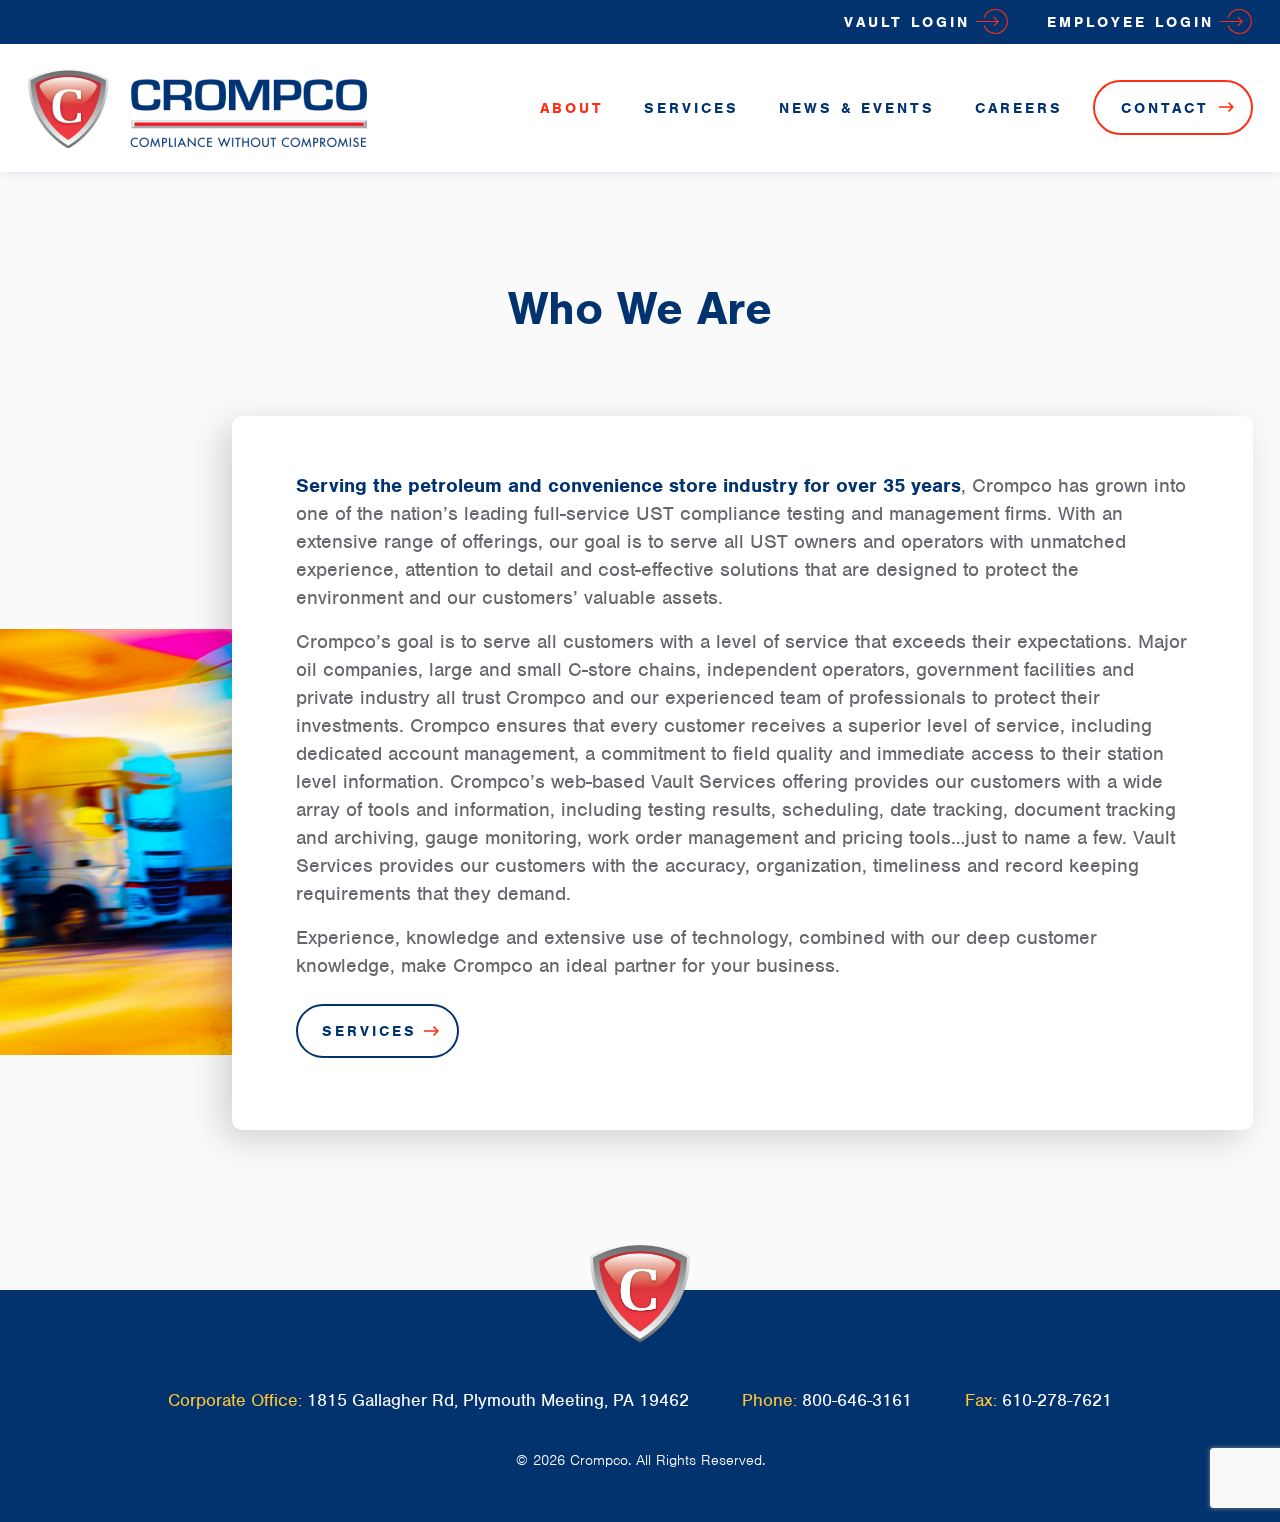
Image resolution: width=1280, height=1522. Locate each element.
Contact (1165, 108)
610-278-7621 (1057, 1400)
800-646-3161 (857, 1400)
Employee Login (1130, 22)
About (572, 108)
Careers (1019, 108)
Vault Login (907, 22)
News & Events (857, 108)
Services (691, 108)
